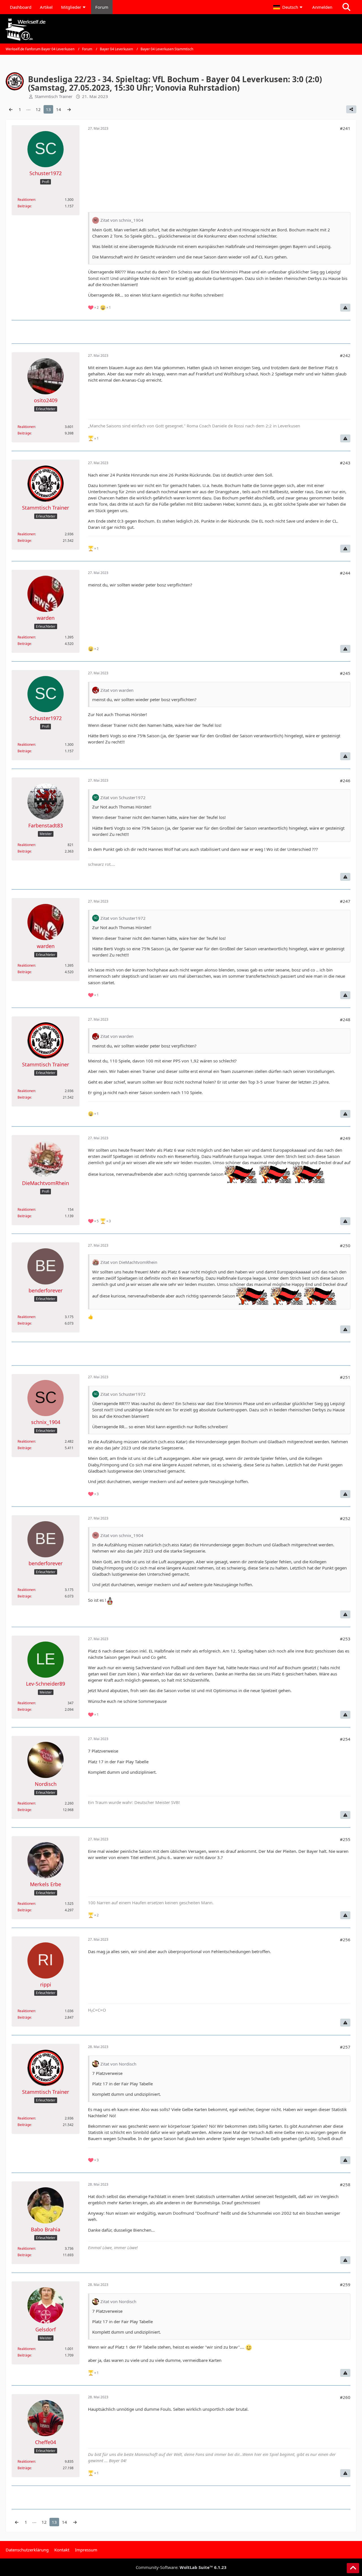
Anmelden (322, 7)
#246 (345, 781)
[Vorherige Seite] (11, 109)
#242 (345, 355)
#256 (345, 1940)
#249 (345, 1138)
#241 (345, 128)
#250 (345, 1245)
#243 (345, 463)
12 (38, 109)
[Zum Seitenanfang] (353, 2568)
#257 (345, 2047)
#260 (345, 2397)
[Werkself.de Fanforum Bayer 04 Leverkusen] (181, 30)
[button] (288, 7)
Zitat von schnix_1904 (122, 220)
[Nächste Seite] (69, 109)
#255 (345, 1839)
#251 (345, 1377)
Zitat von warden (117, 690)
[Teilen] (351, 109)
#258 (345, 2184)
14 (59, 109)
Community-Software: (181, 2567)
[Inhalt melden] (345, 308)
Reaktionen (26, 200)
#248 (345, 1019)
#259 (345, 2284)
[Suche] (346, 7)
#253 (345, 1639)
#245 (345, 673)
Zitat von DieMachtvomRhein (129, 1262)
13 (48, 109)
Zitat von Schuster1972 (123, 797)
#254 (345, 1739)
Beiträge (24, 206)
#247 (345, 901)
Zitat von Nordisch (118, 2064)
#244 (345, 573)
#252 (345, 1518)
